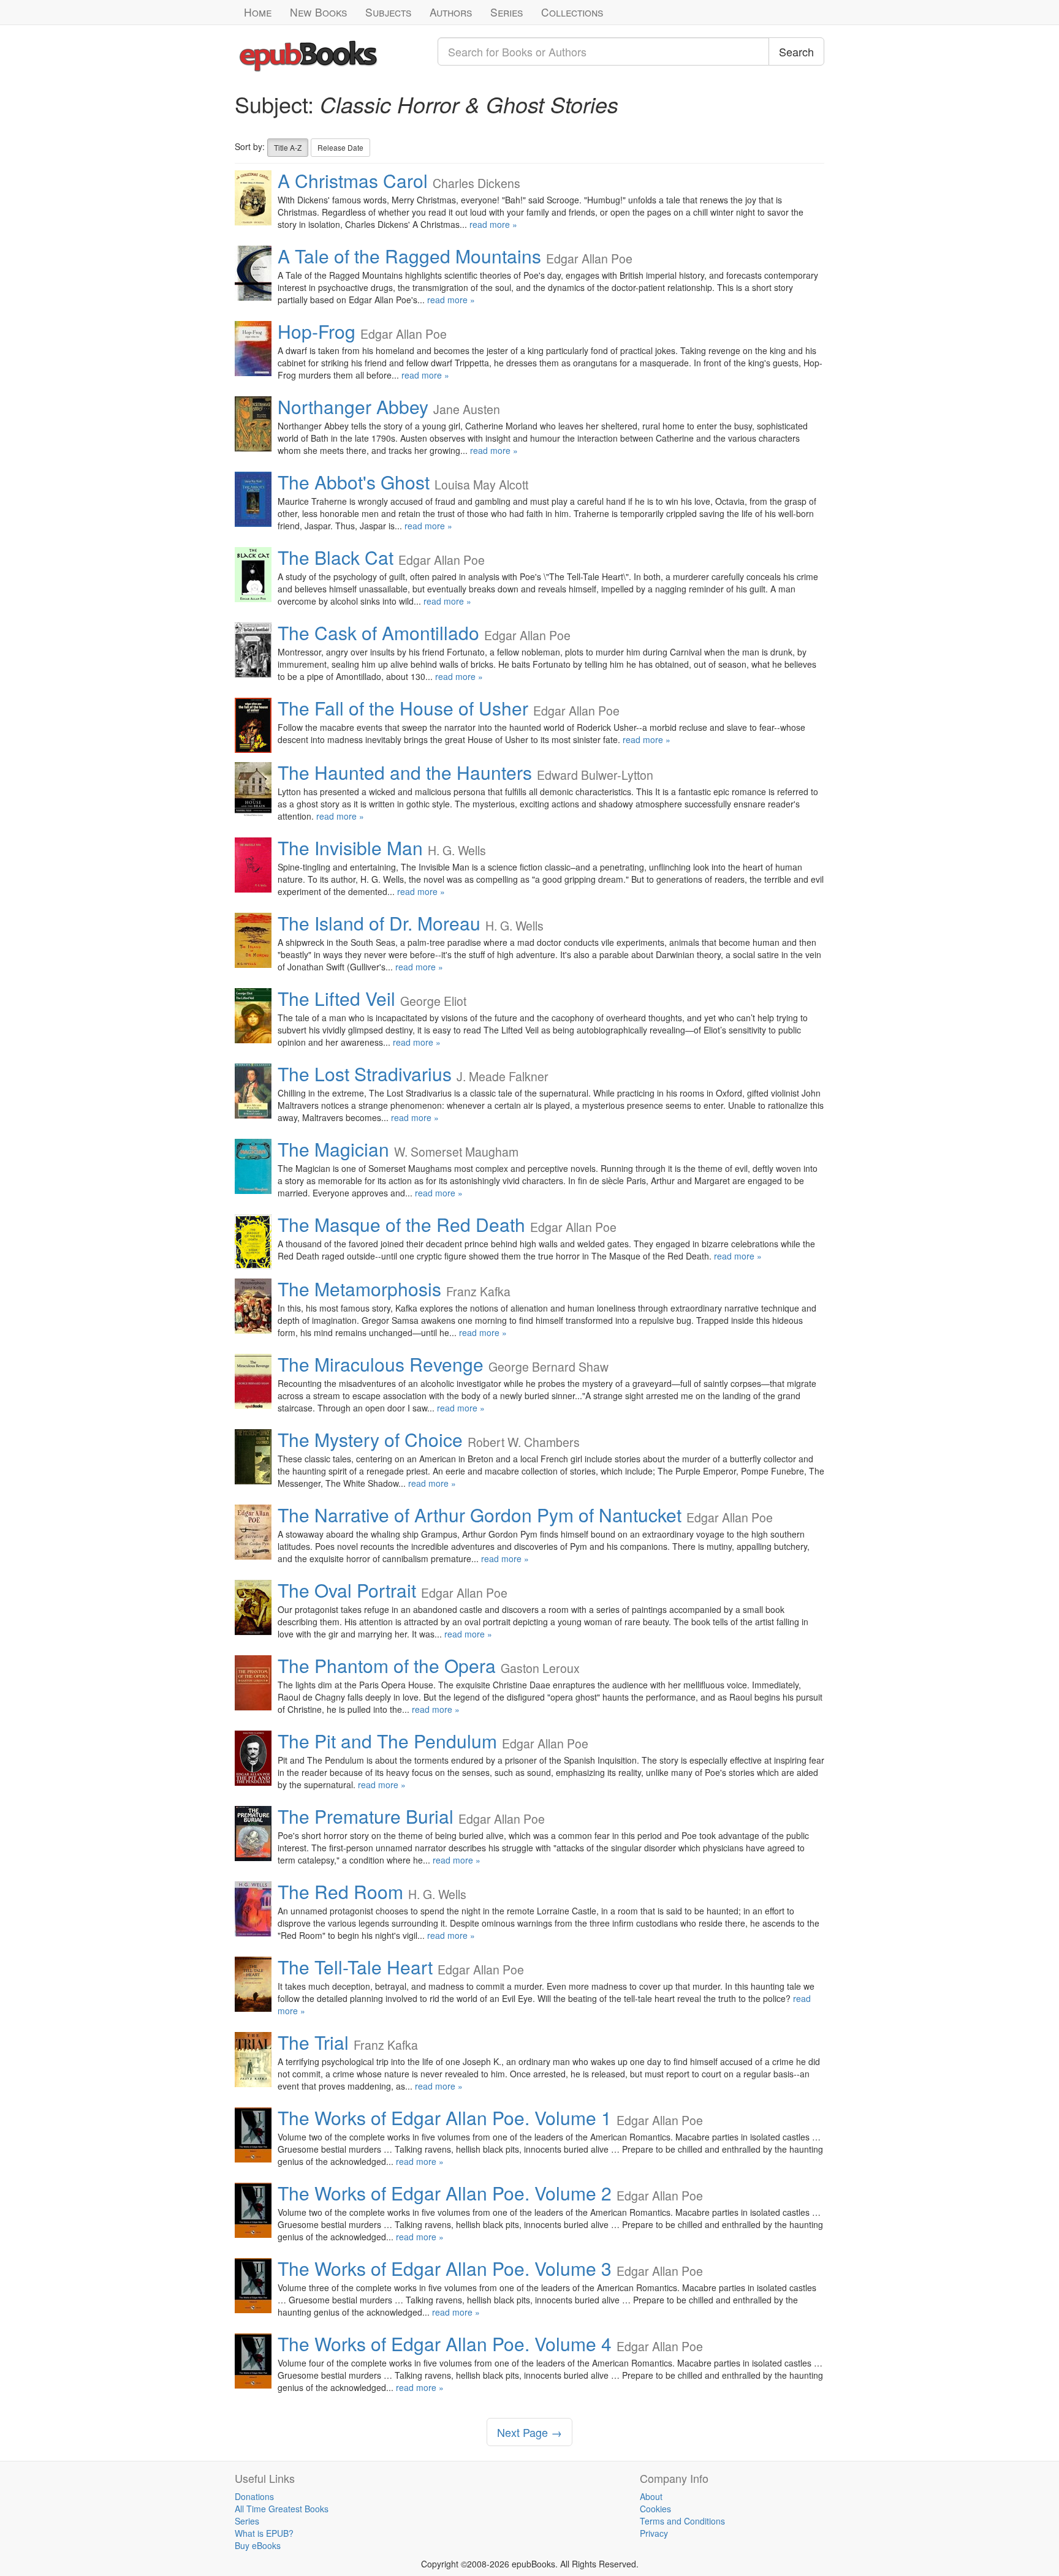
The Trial (313, 2042)
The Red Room (340, 1891)
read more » (493, 224)
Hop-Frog (317, 331)
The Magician (333, 1149)
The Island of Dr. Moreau (379, 923)
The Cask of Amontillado (378, 633)
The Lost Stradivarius (365, 1074)
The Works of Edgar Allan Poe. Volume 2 (445, 2193)
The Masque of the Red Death (401, 1224)
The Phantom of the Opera (387, 1665)
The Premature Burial (366, 1816)
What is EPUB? (264, 2533)
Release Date (340, 147)
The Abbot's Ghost (354, 482)
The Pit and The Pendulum (387, 1741)
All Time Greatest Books (282, 2509)
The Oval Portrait (347, 1590)
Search (796, 51)
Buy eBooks (258, 2545)
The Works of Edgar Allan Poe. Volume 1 (445, 2117)
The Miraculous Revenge (381, 1364)
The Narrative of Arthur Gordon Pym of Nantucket (480, 1515)
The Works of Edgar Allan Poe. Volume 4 (445, 2344)
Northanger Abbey (353, 406)
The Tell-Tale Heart (355, 1967)
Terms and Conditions (682, 2521)
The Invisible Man (350, 848)
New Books (318, 12)
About (651, 2496)
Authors (451, 12)
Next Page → (529, 2432)
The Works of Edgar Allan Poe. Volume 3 (445, 2268)
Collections (572, 12)
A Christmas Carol (353, 180)
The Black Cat (336, 557)
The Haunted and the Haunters (405, 772)
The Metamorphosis (359, 1289)
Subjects (388, 12)
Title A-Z (288, 147)
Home (258, 12)
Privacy (654, 2533)
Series (507, 12)
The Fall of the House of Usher (403, 708)
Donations (254, 2496)
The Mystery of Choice (370, 1439)
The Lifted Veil (336, 998)
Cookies (655, 2509)
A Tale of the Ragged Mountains (409, 256)
